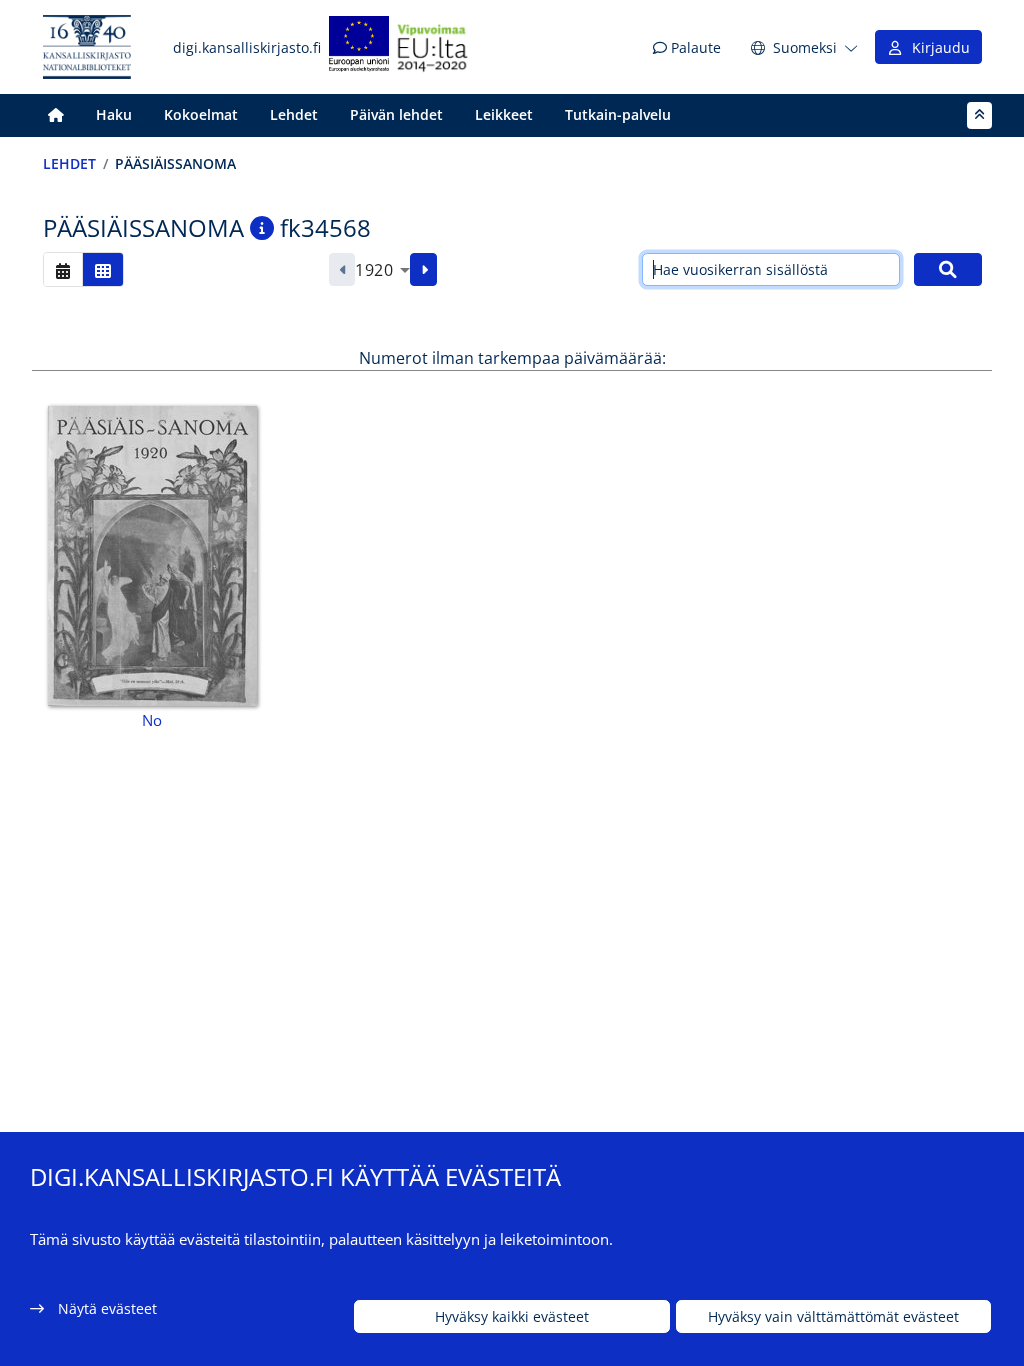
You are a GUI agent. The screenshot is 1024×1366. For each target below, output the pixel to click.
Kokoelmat (201, 114)
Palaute (694, 47)
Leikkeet (504, 114)
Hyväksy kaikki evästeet (512, 1316)
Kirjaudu (937, 47)
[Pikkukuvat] (103, 269)
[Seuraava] (423, 270)
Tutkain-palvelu (618, 114)
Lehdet (294, 114)
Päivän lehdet (396, 114)
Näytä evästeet (107, 1308)
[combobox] (382, 270)
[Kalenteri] (63, 269)
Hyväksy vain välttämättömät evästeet (833, 1316)
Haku (114, 114)
